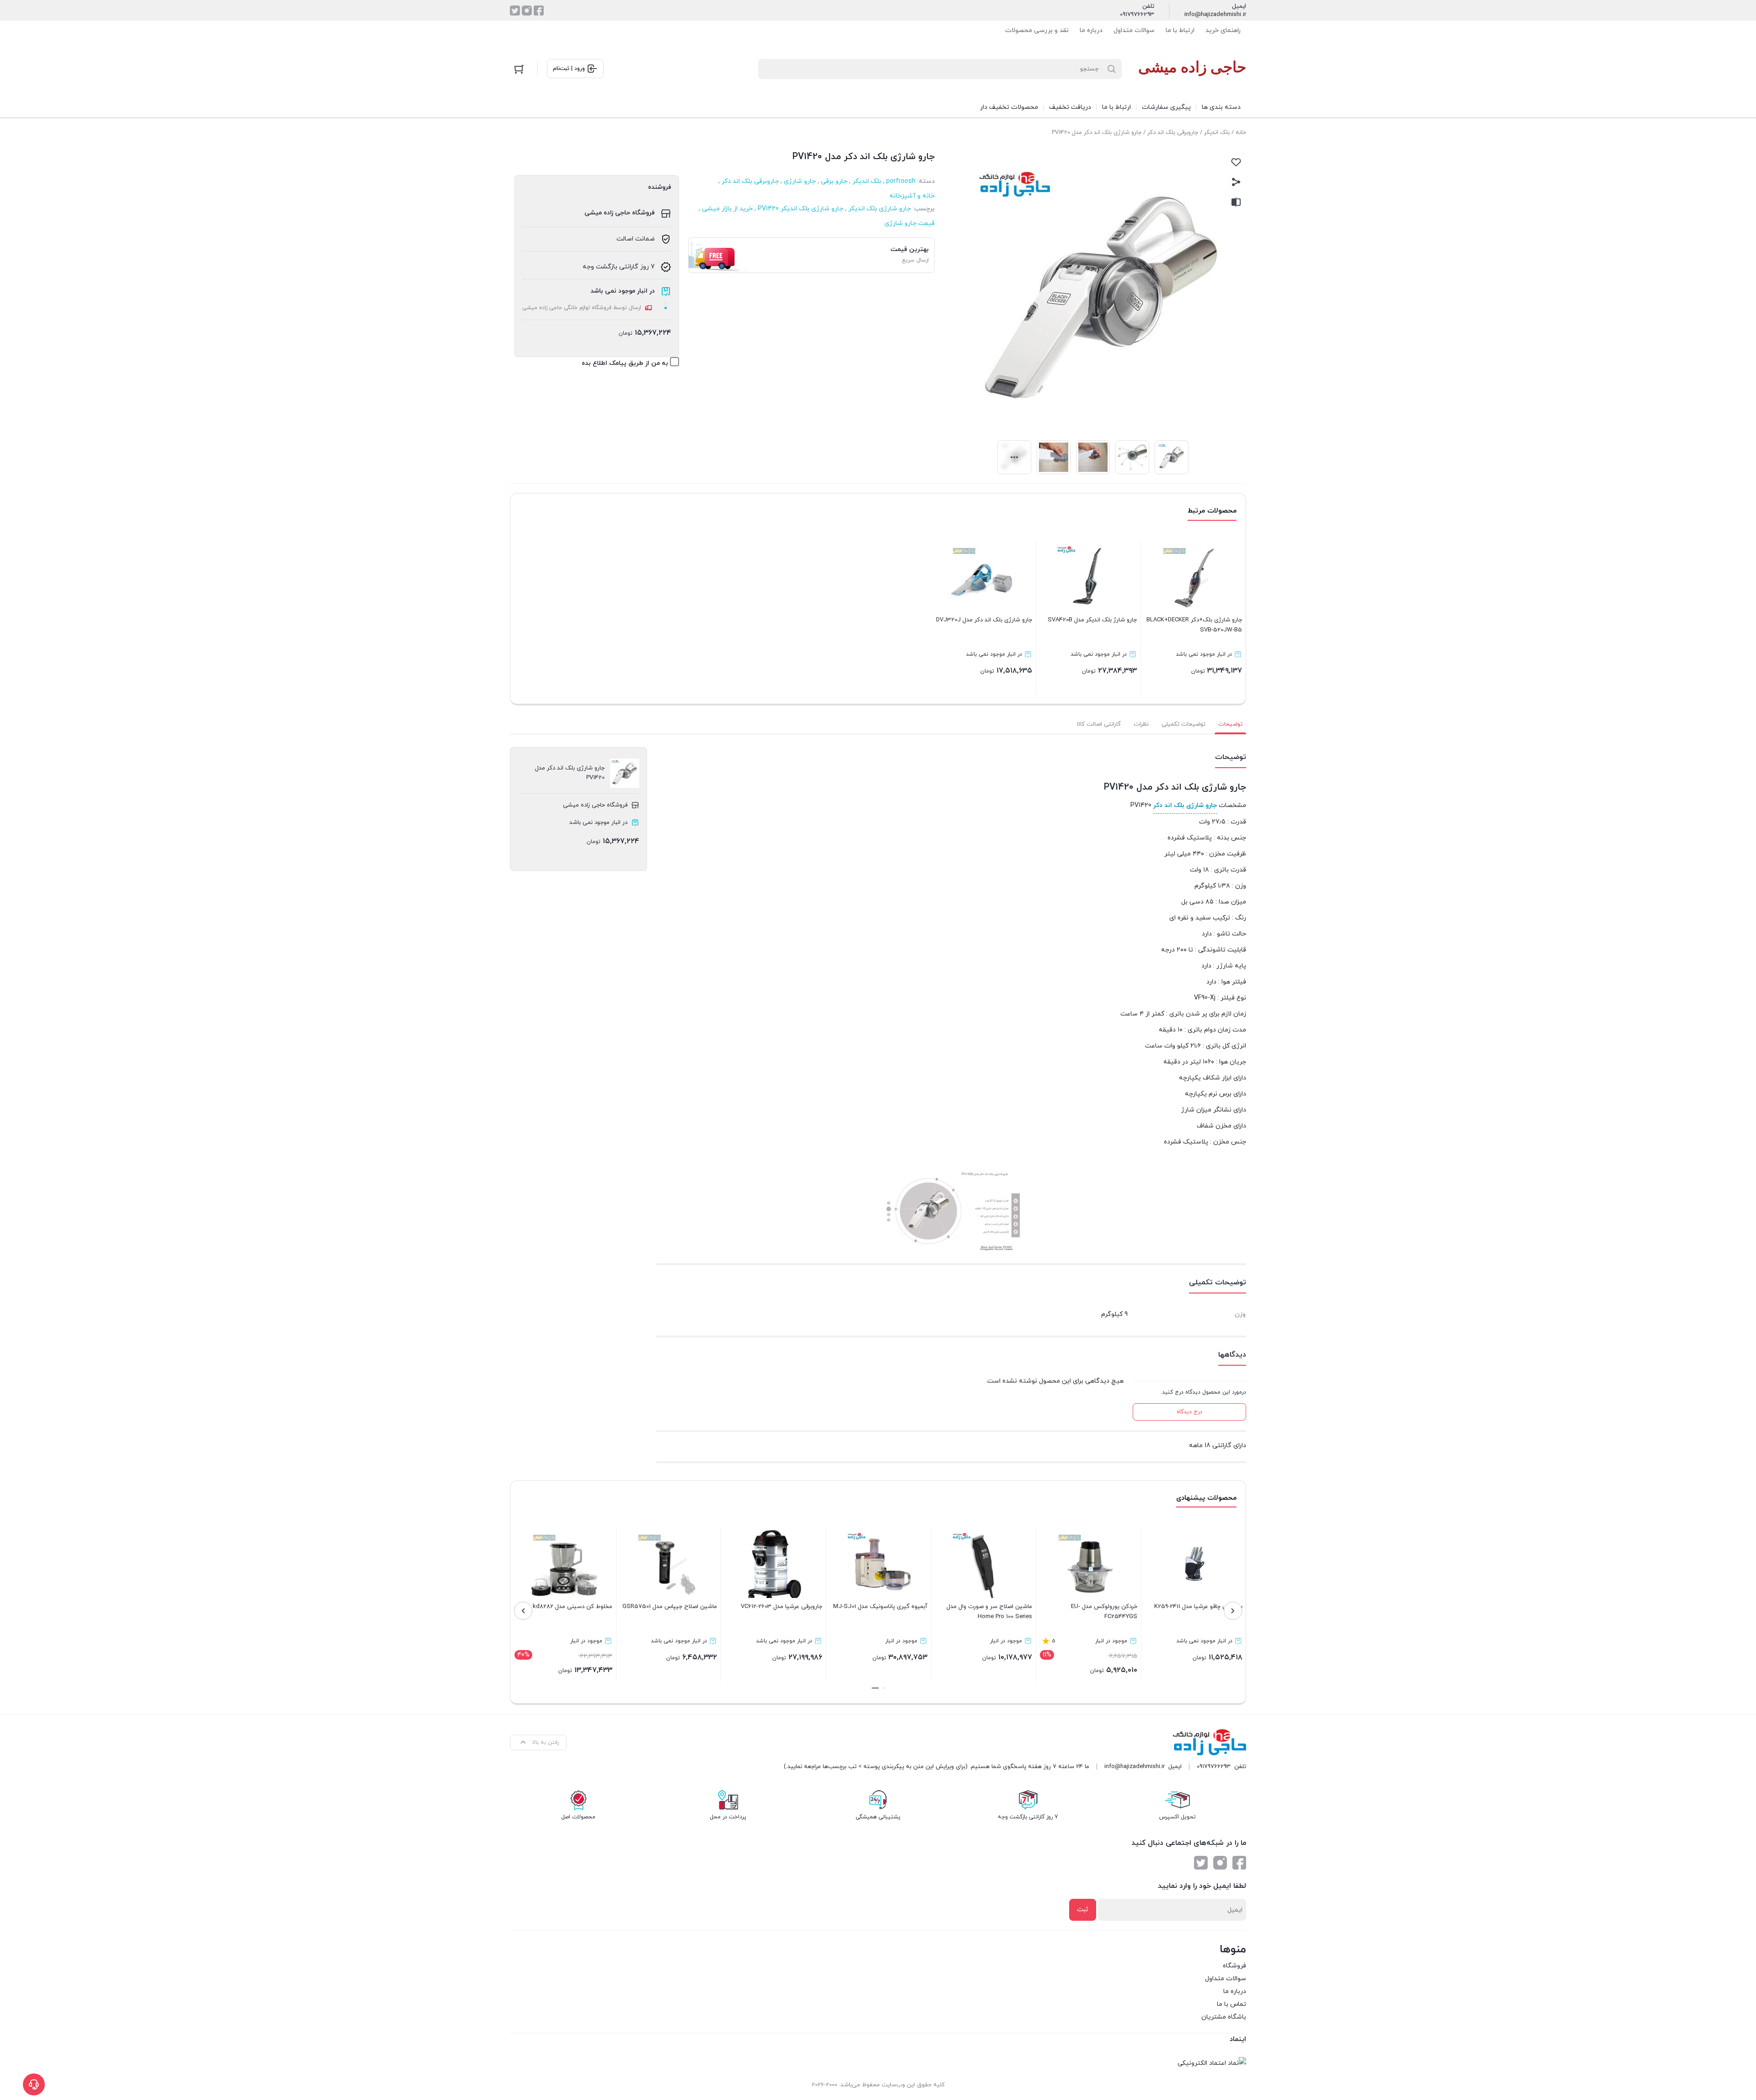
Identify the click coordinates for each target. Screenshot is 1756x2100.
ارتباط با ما (1180, 30)
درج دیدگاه (1189, 1412)
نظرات (1141, 724)
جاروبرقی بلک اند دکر (1173, 133)
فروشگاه (1234, 1966)
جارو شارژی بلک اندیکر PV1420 (800, 209)
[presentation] (1233, 1611)
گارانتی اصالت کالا (1099, 724)
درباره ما (1091, 30)
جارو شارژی (800, 181)
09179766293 (1137, 15)
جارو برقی (834, 181)
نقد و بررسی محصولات (1037, 30)
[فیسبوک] (539, 11)
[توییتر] (515, 11)
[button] (883, 1688)
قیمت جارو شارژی (910, 223)
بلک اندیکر (1217, 133)
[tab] (1230, 724)
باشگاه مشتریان (1224, 2017)
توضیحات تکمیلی (1183, 724)
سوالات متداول (1134, 30)
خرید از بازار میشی (727, 209)
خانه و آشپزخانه (912, 196)
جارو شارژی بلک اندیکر (880, 209)
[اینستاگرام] (527, 11)
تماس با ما (1231, 2004)
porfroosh (901, 181)
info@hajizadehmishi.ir (1215, 15)
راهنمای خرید (1223, 30)
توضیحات (1230, 724)
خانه (1241, 133)
